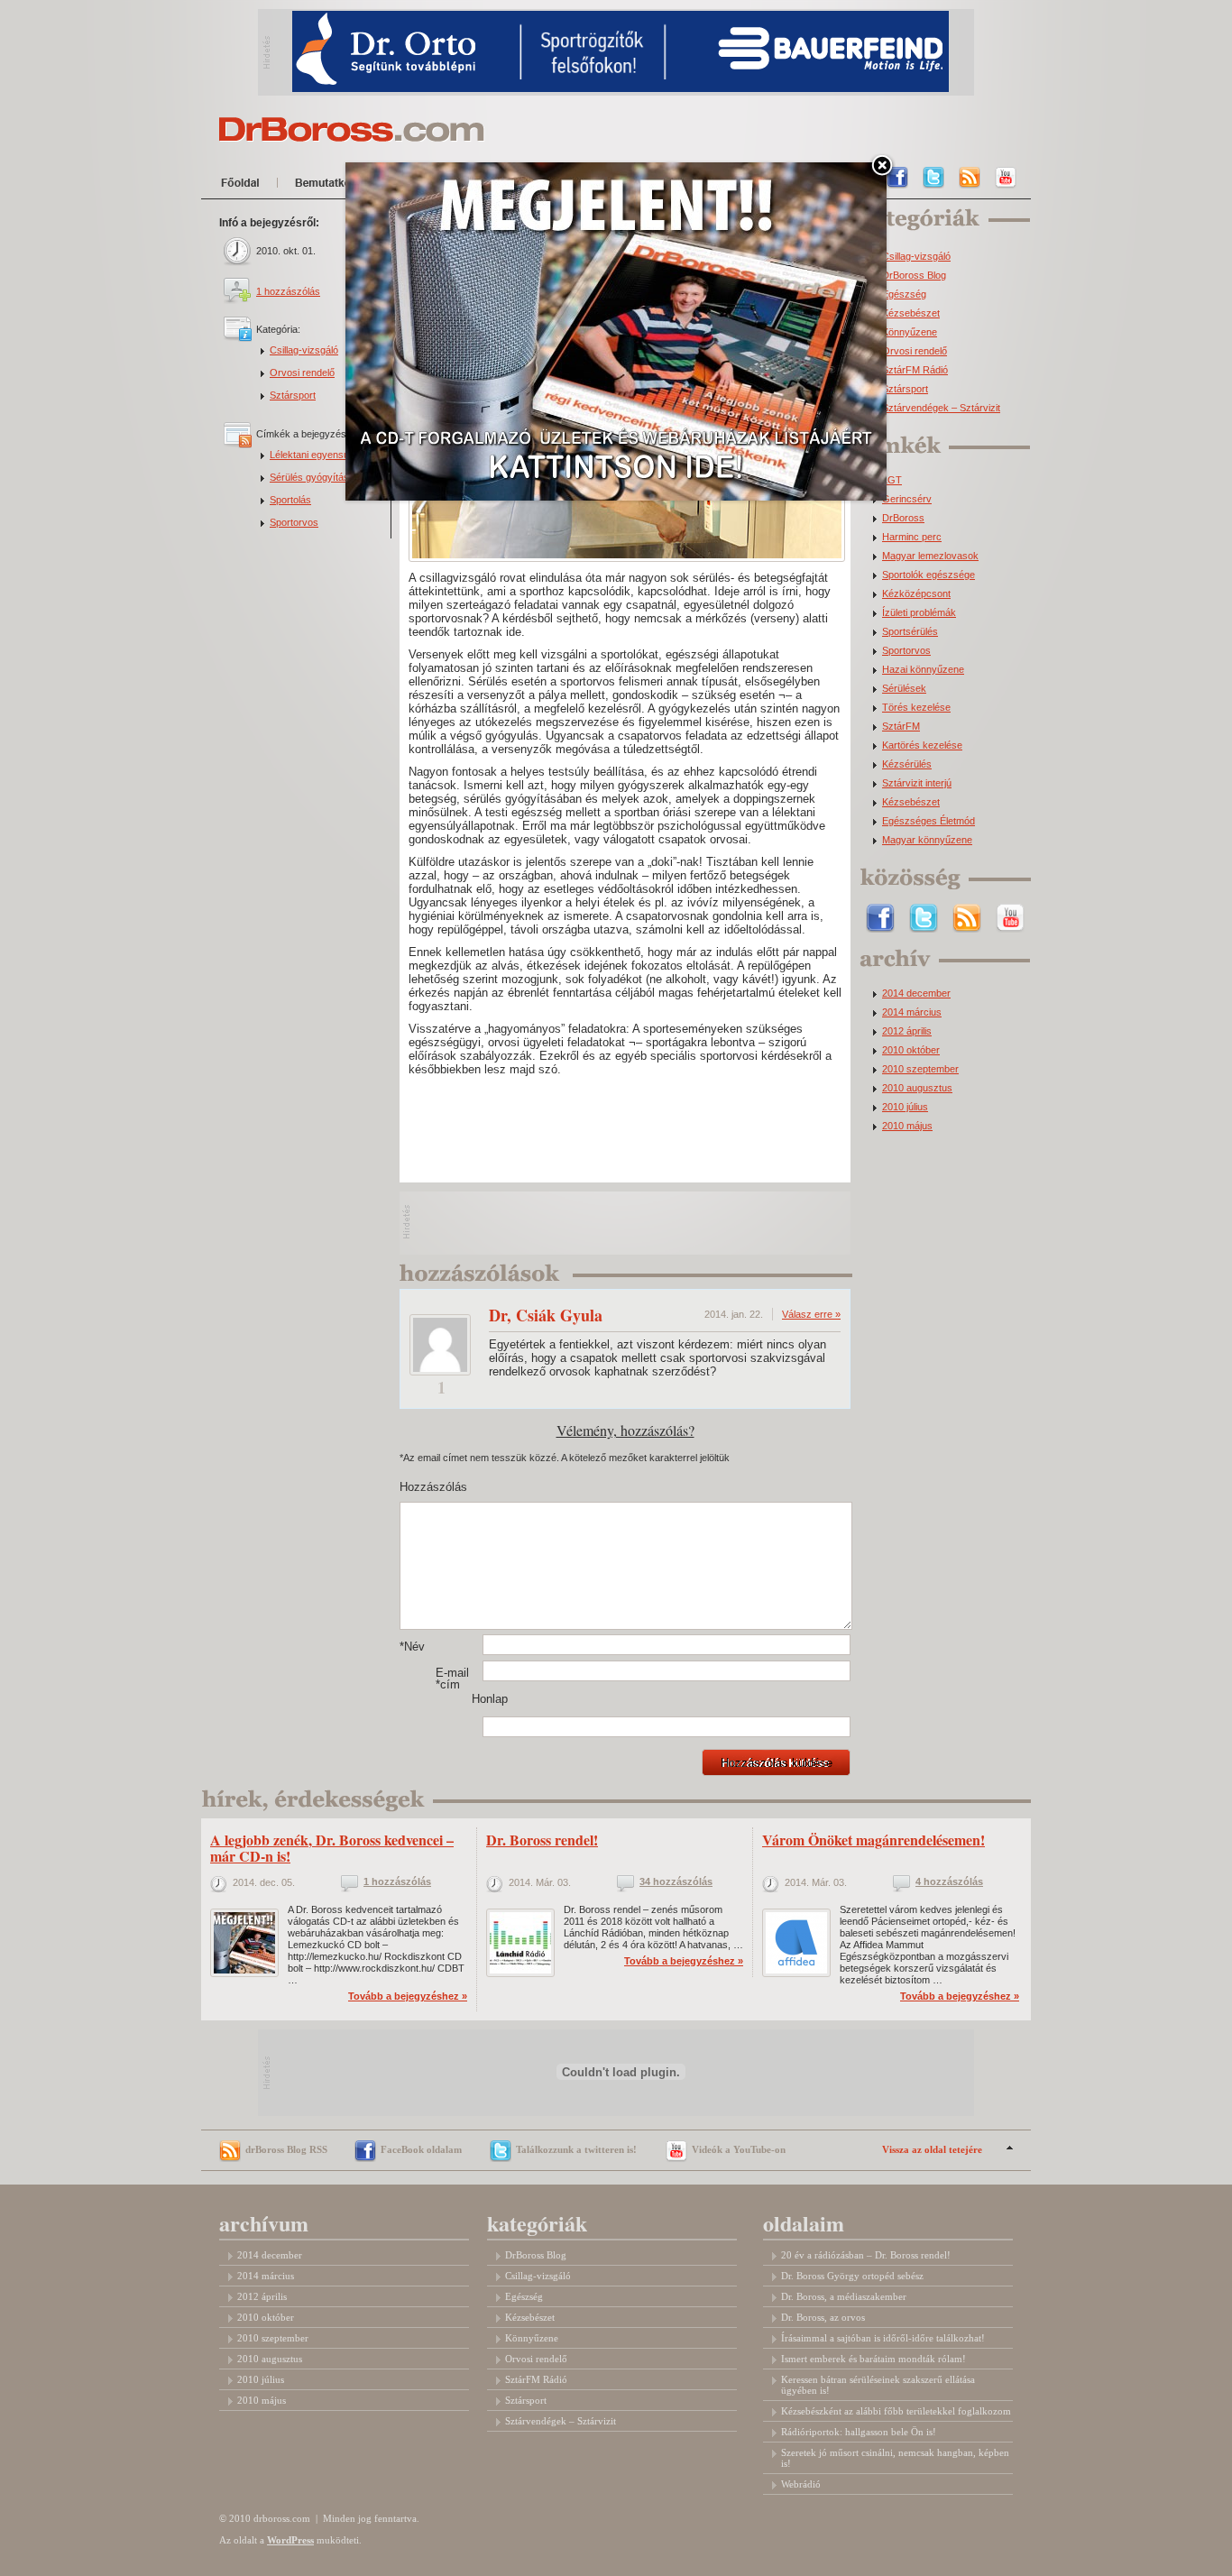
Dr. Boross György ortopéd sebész (852, 2276)
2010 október (911, 1050)
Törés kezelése (916, 708)
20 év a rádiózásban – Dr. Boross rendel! (866, 2255)
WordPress (290, 2540)
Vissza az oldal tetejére (932, 2149)
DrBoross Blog (914, 276)
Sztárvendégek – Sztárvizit (941, 408)
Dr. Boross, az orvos (823, 2317)
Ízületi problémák (919, 613)
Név (412, 1647)
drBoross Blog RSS (286, 2149)
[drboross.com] (352, 129)
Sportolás (290, 500)
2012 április (907, 1031)
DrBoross (903, 518)
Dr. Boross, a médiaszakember (844, 2296)
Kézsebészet (911, 313)
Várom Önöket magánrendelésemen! (873, 1840)
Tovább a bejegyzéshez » (408, 1996)
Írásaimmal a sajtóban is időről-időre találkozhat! (883, 2338)
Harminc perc (912, 537)
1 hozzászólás (288, 291)
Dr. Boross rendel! (542, 1840)
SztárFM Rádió (915, 370)
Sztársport (293, 395)
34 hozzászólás (676, 1882)
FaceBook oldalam (421, 2149)
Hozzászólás (418, 1487)
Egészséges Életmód (929, 821)
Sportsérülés (910, 632)
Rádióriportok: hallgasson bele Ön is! (859, 2432)
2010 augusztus (917, 1088)
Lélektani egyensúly (313, 455)
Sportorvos (294, 522)
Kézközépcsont (916, 594)
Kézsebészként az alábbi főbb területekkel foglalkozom (896, 2411)
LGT (892, 480)
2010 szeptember (920, 1069)
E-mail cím (452, 1679)
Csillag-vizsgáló (304, 350)
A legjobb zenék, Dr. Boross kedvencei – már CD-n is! (332, 1848)
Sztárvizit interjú (917, 783)
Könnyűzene (910, 332)
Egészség (904, 294)
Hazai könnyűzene (923, 670)
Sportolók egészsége (929, 575)
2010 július (905, 1107)
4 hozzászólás (949, 1882)
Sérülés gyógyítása (312, 477)
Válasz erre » (811, 1314)
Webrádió (801, 2484)
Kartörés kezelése (922, 745)
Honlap (490, 1699)
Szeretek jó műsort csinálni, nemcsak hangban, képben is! (895, 2458)
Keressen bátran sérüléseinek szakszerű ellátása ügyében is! (878, 2385)
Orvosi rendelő (302, 373)
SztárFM (901, 727)
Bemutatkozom (340, 186)
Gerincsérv (907, 499)
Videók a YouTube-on (739, 2149)
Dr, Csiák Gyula (546, 1315)
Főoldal (244, 186)
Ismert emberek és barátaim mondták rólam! (873, 2359)
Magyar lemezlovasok (930, 556)
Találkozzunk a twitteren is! (576, 2149)
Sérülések (904, 689)
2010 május (907, 1126)
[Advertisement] (626, 1223)
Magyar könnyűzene (927, 840)
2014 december (916, 994)
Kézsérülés (907, 764)
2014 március (912, 1012)
